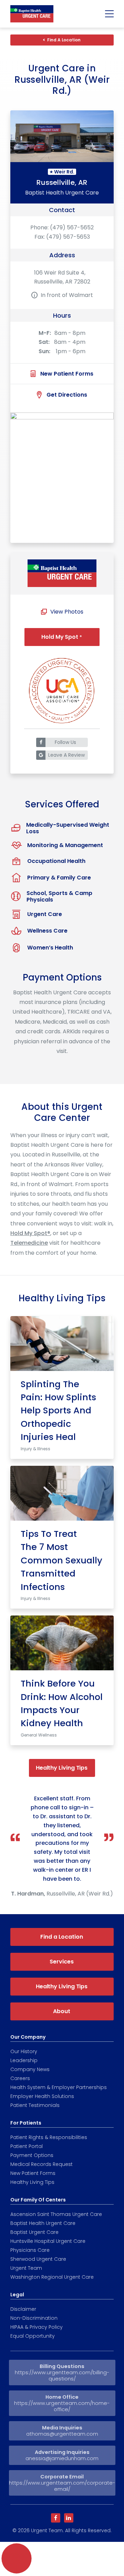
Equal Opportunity (33, 2336)
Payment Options (32, 2155)
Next (102, 1288)
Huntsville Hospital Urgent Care (48, 2241)
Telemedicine (29, 1243)
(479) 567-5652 (72, 227)
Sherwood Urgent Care (38, 2259)
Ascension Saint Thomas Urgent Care (56, 2214)
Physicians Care (30, 2250)
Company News (30, 2069)
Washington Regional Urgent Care (52, 2277)
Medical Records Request (42, 2164)
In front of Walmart (67, 295)
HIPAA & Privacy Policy (37, 2327)
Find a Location (62, 1937)
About (62, 2011)
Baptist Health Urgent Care (43, 2223)
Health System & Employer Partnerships (59, 2087)
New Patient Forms (33, 2173)
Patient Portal (27, 2146)
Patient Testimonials (35, 2105)
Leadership (24, 2060)
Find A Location (64, 40)
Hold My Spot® (30, 1233)
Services (61, 1962)
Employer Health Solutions (42, 2096)
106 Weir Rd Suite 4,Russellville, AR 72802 (62, 277)
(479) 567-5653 (68, 237)
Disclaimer (23, 2309)
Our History (24, 2051)
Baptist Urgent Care (34, 2232)
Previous (22, 1288)
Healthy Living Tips (62, 1768)
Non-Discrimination (34, 2318)
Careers (20, 2078)
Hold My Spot (62, 637)
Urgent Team (26, 2268)
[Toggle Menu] (110, 14)
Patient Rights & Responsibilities (49, 2137)
